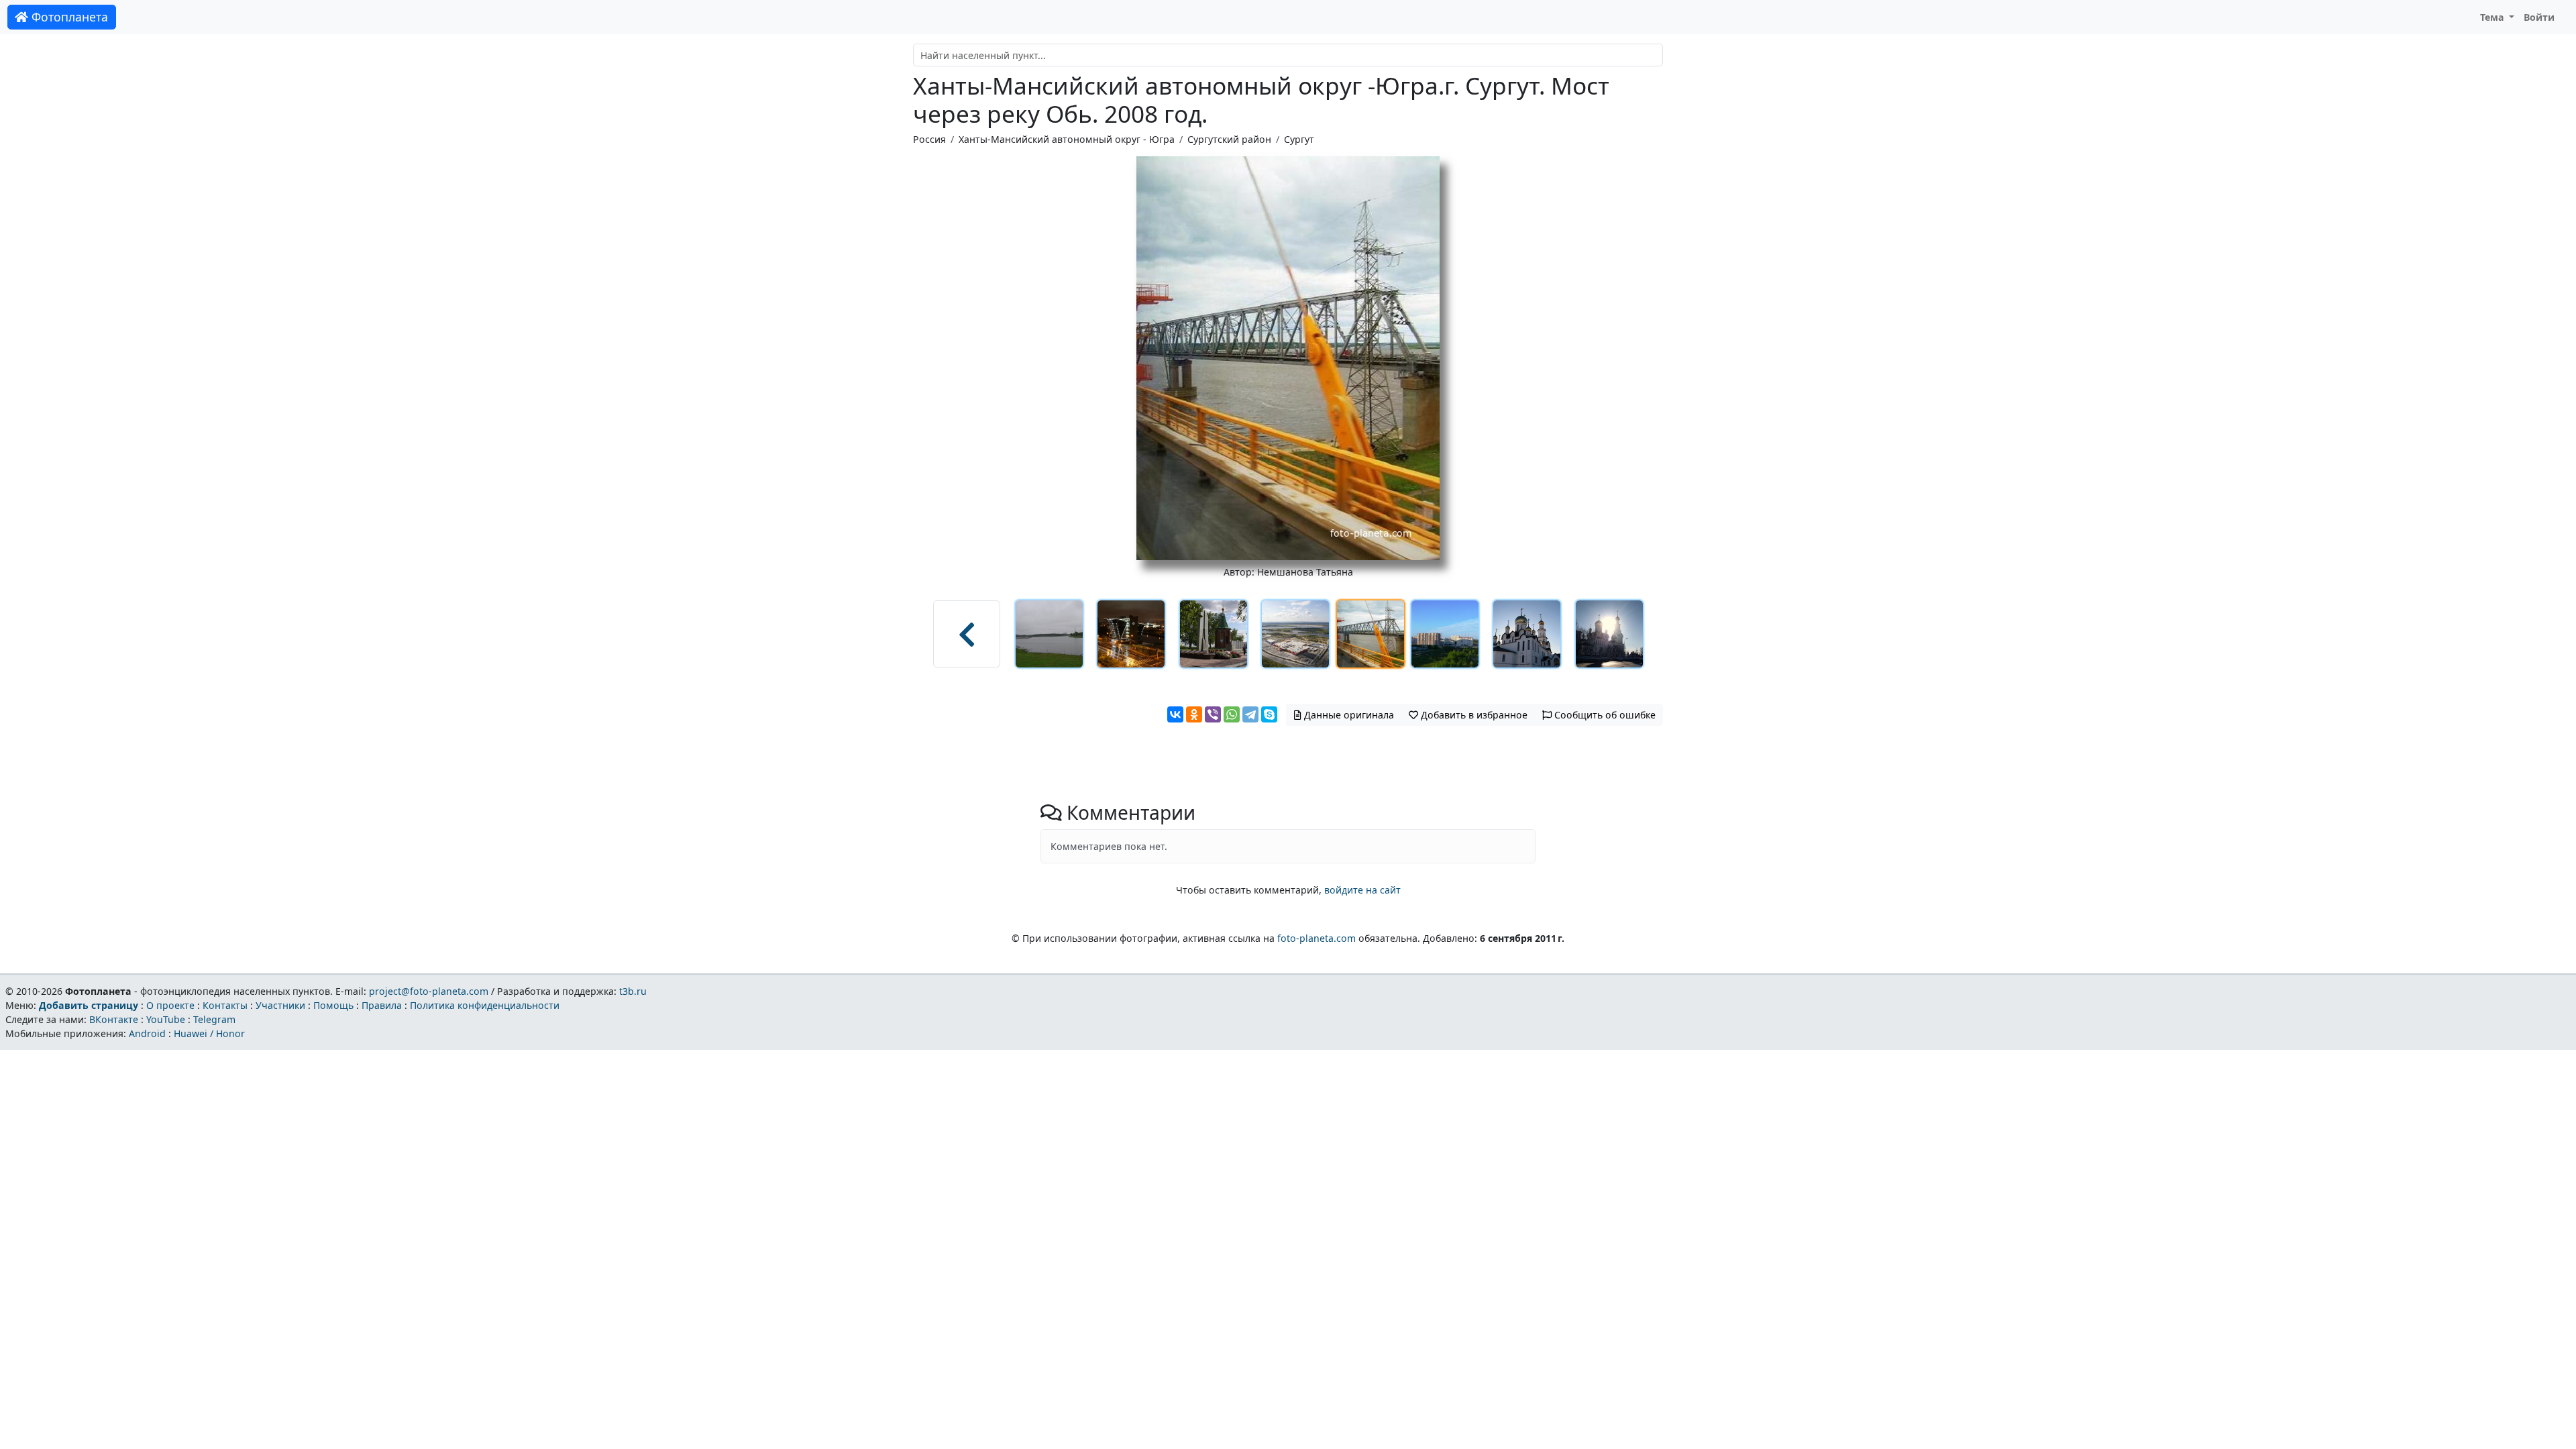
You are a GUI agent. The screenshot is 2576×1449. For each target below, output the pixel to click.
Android (147, 1033)
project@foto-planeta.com (429, 991)
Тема (2493, 17)
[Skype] (1269, 714)
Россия (929, 139)
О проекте (170, 1005)
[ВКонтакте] (1175, 714)
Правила (382, 1005)
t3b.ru (633, 991)
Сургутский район (1229, 139)
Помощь (333, 1005)
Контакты (225, 1005)
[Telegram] (1250, 714)
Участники (280, 1005)
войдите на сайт (1362, 890)
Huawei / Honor (209, 1033)
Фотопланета (68, 17)
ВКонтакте (114, 1019)
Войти (2539, 17)
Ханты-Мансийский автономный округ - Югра (1067, 139)
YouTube (166, 1019)
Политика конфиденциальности (485, 1005)
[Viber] (1213, 714)
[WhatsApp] (1232, 714)
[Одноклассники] (1194, 714)
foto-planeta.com (1317, 938)
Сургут (1299, 139)
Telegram (214, 1019)
